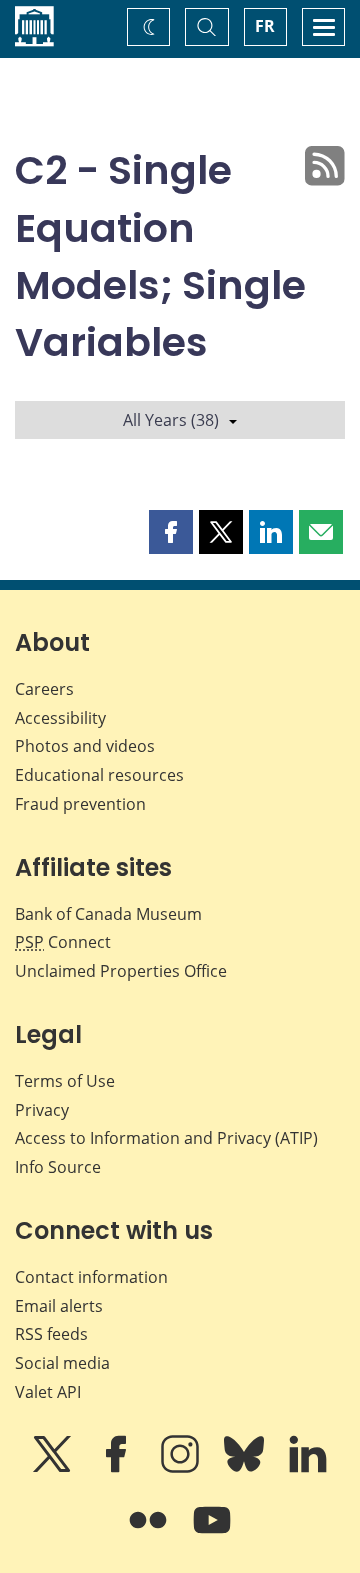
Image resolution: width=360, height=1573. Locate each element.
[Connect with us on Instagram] (182, 1468)
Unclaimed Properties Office (121, 971)
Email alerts (59, 1306)
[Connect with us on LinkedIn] (308, 1468)
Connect (63, 942)
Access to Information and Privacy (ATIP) (166, 1138)
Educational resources (99, 775)
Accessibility (60, 718)
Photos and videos (85, 746)
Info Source (58, 1167)
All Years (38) (171, 420)
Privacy (42, 1110)
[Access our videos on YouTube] (212, 1534)
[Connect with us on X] (54, 1468)
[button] (171, 532)
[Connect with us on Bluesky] (246, 1468)
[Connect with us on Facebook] (118, 1468)
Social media (62, 1363)
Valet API (48, 1392)
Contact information (91, 1277)
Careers (44, 689)
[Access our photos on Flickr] (150, 1534)
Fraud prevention (80, 804)
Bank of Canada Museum (108, 914)
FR (265, 26)
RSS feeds (51, 1334)
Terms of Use (65, 1081)
